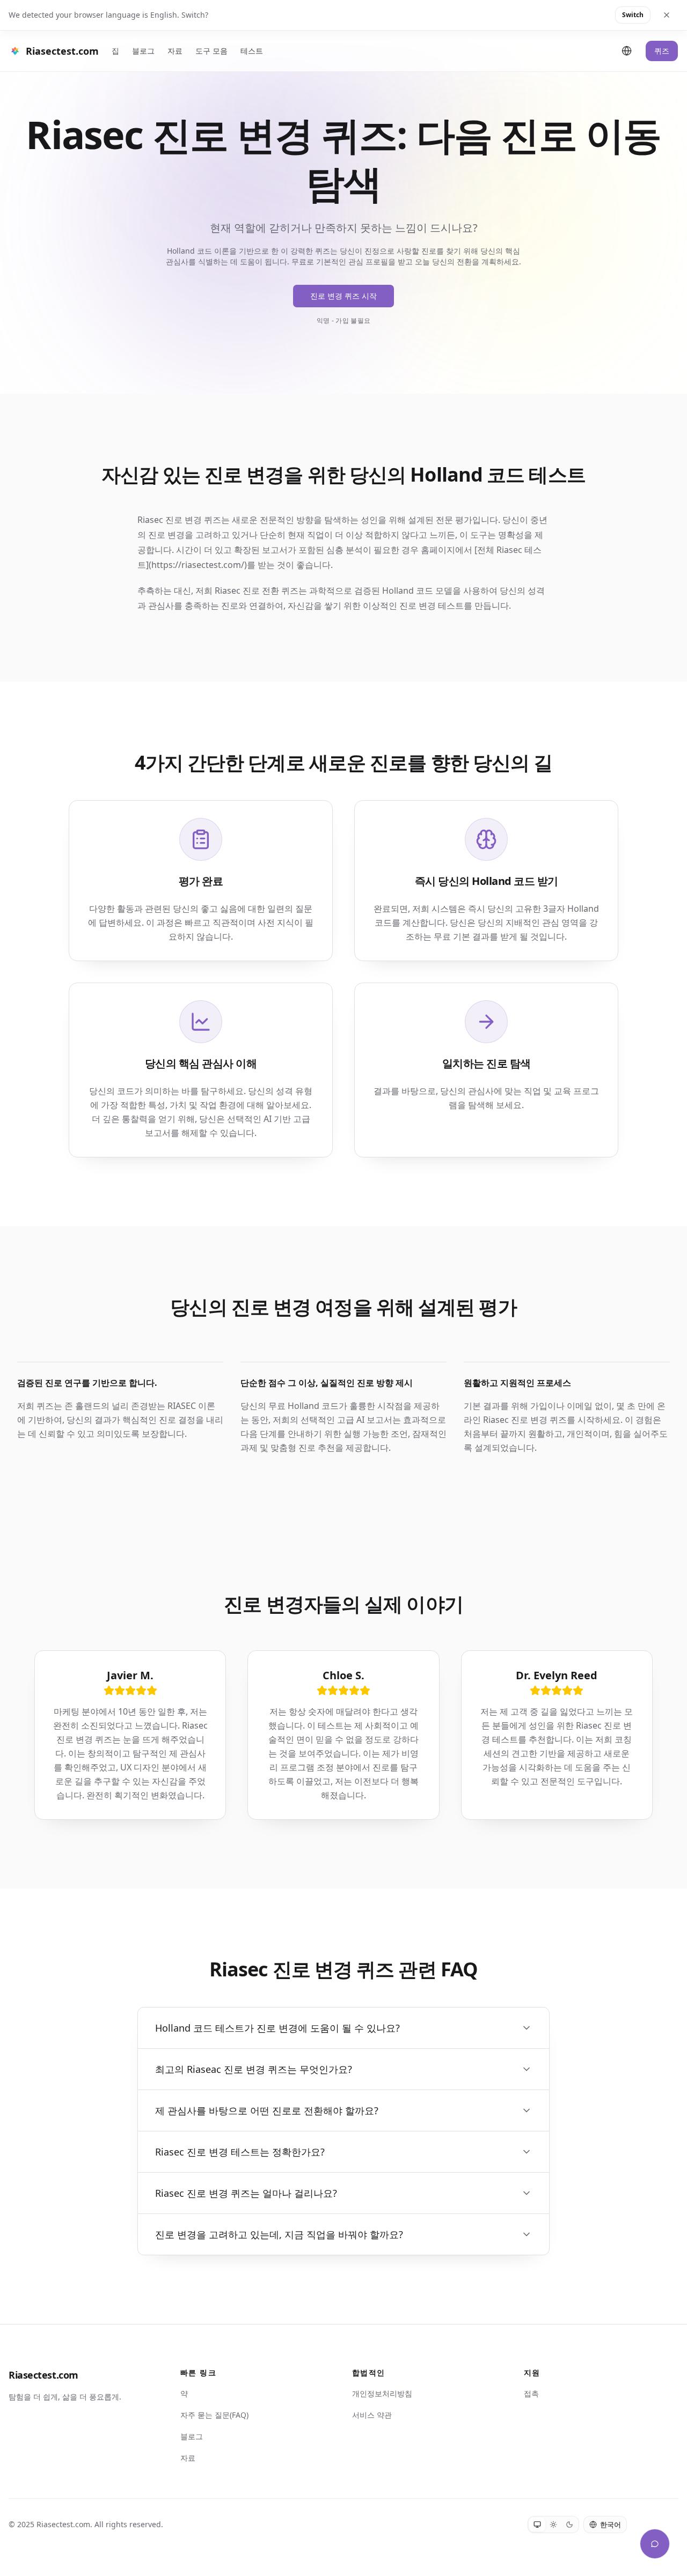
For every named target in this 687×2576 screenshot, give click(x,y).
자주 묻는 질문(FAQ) (214, 2415)
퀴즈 (662, 51)
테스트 (252, 51)
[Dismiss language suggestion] (667, 15)
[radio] (537, 2525)
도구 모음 (211, 51)
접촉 (531, 2393)
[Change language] (627, 51)
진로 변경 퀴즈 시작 (343, 296)
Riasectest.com (43, 2375)
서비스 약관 (372, 2415)
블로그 (143, 51)
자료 (175, 51)
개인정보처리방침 (382, 2393)
